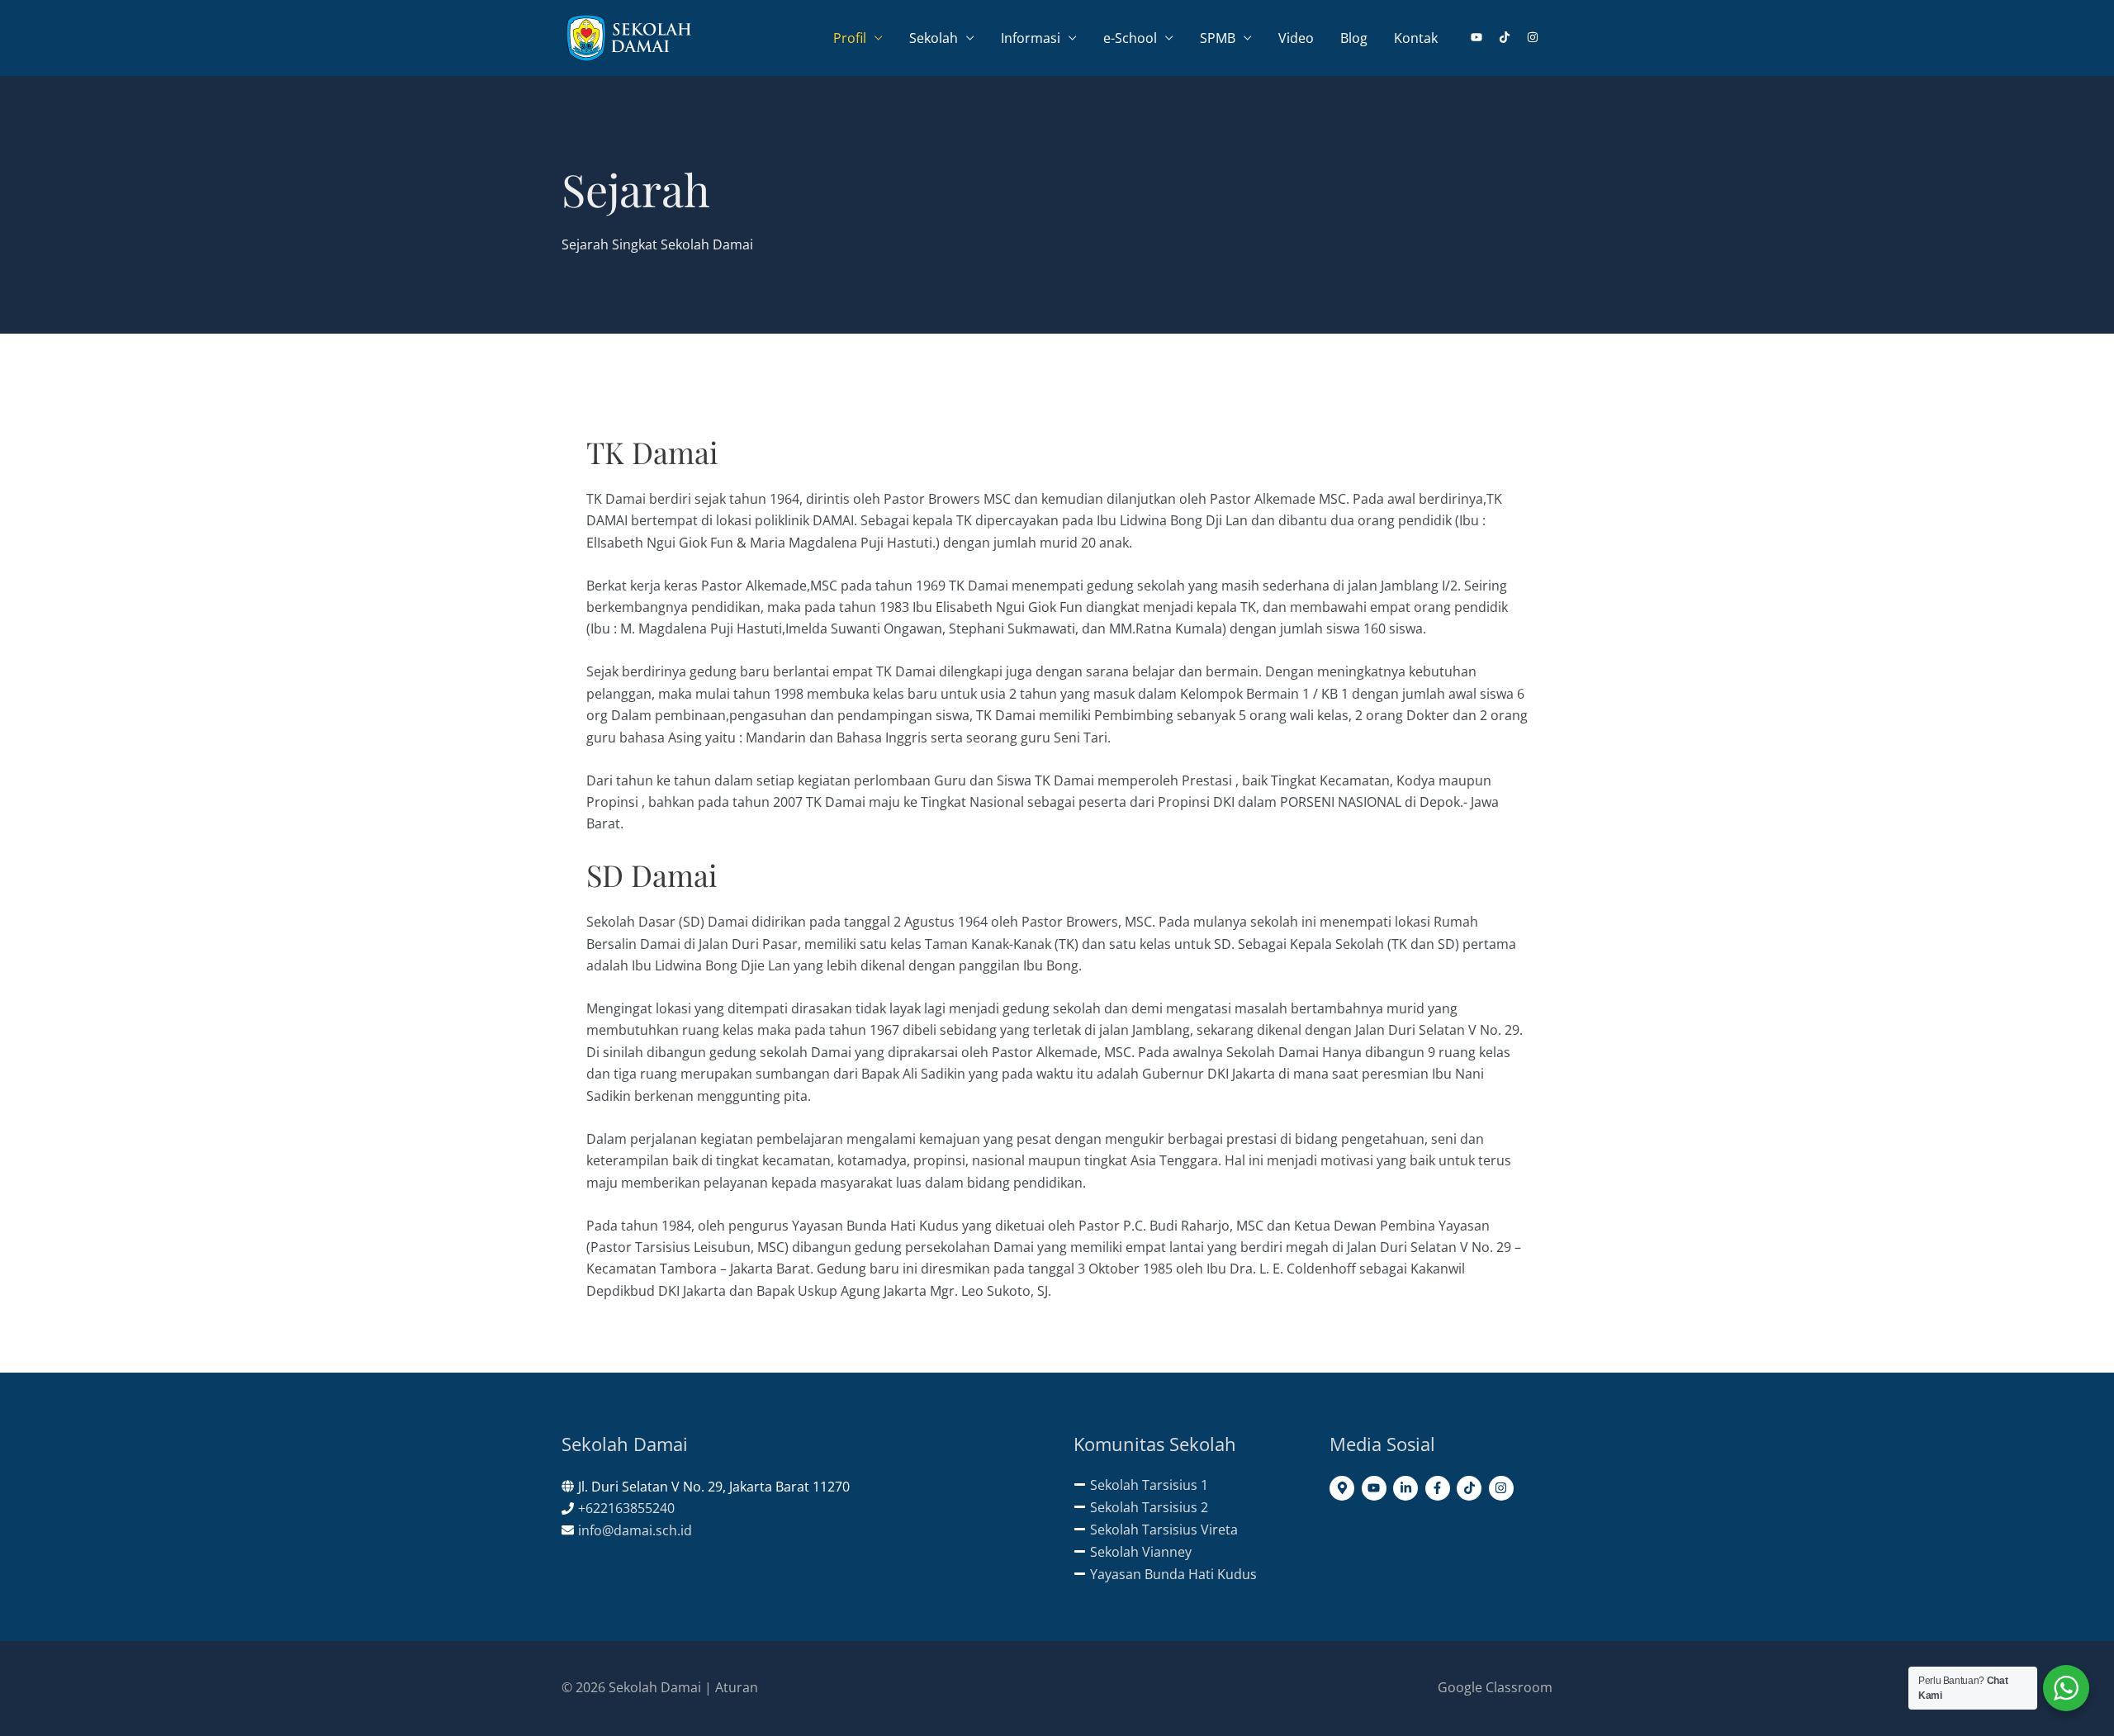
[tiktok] (1511, 37)
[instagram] (1533, 37)
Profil (850, 38)
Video (1296, 38)
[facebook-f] (1440, 1488)
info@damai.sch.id (635, 1530)
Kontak (1416, 38)
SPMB (1218, 38)
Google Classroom (1495, 1687)
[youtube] (1483, 37)
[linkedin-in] (1408, 1488)
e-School (1130, 38)
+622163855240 (626, 1508)
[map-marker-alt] (1344, 1488)
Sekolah (934, 38)
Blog (1354, 38)
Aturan (737, 1687)
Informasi (1031, 38)
